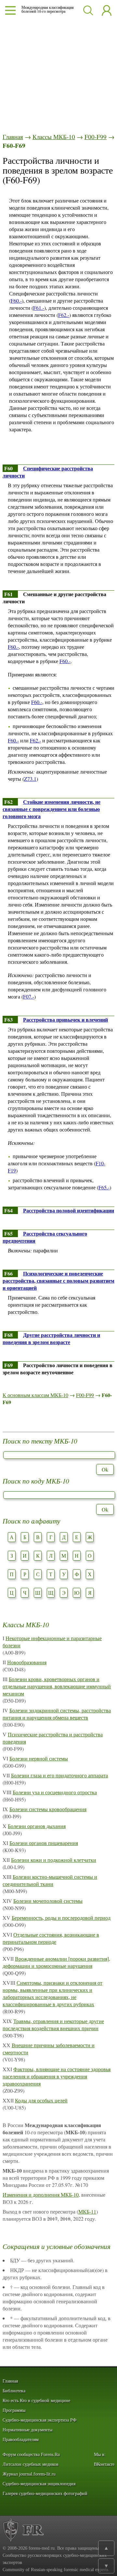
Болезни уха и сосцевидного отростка (55, 1792)
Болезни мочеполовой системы (48, 1901)
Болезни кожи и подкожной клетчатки (54, 1860)
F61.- (39, 308)
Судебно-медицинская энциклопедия (39, 2484)
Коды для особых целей (41, 2100)
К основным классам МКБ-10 (35, 1395)
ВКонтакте (104, 2464)
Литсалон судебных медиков (31, 2464)
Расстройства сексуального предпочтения (45, 1237)
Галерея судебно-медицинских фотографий (45, 2494)
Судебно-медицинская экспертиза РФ (39, 2420)
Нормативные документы (27, 2430)
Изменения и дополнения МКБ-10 (41, 2195)
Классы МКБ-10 (54, 137)
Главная (13, 137)
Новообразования (27, 1662)
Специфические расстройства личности (48, 472)
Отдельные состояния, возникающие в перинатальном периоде (51, 1938)
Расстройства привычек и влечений (65, 1020)
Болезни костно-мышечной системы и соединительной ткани (50, 1880)
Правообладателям (21, 2440)
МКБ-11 (87, 2211)
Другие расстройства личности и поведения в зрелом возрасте (51, 1338)
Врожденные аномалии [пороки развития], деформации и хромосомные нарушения (56, 1962)
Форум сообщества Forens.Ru (31, 2455)
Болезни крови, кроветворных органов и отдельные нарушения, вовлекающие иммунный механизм (57, 1686)
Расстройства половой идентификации (69, 1210)
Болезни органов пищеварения (44, 1843)
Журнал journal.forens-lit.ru (29, 2474)
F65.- (104, 1187)
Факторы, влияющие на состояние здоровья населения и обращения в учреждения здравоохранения (57, 2076)
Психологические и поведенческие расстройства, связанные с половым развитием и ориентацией (58, 1281)
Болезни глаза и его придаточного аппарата (59, 1775)
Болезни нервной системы (39, 1758)
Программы (14, 2410)
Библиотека (14, 2391)
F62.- (64, 315)
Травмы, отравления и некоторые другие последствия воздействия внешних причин (53, 2025)
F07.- (29, 996)
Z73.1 (30, 779)
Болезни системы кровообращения (48, 1809)
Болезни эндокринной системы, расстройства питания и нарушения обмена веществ (57, 1714)
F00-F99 (96, 137)
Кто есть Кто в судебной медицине (36, 2401)
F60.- (16, 301)
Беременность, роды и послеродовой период (61, 1918)
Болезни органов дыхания (37, 1826)
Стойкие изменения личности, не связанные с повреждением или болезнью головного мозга (52, 809)
